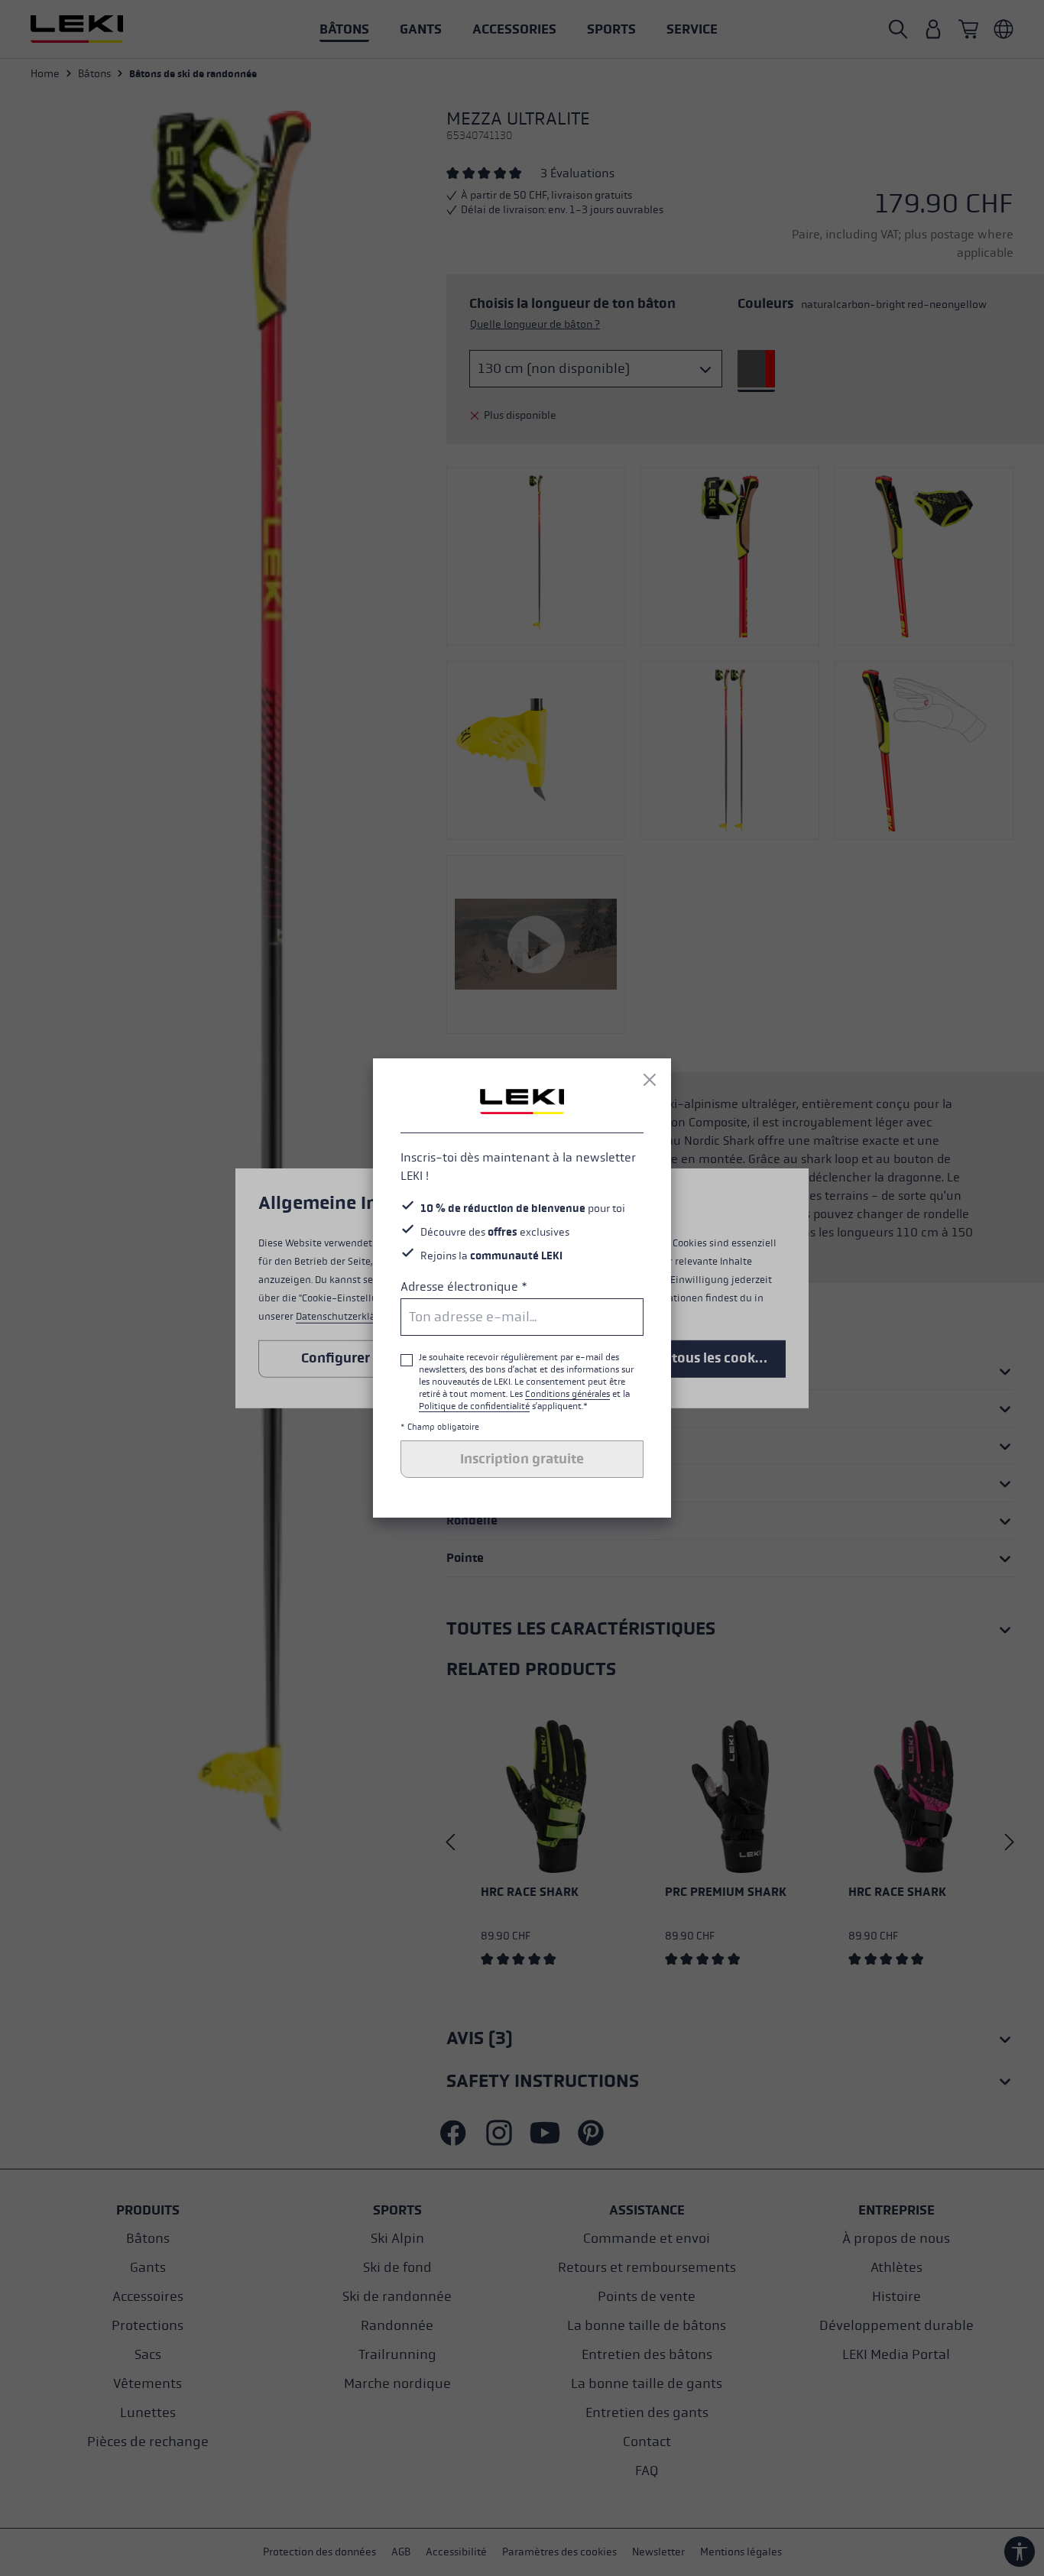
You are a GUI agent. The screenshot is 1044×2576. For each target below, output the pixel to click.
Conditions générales (567, 1394)
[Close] (650, 1080)
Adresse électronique (464, 1286)
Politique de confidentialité (474, 1406)
